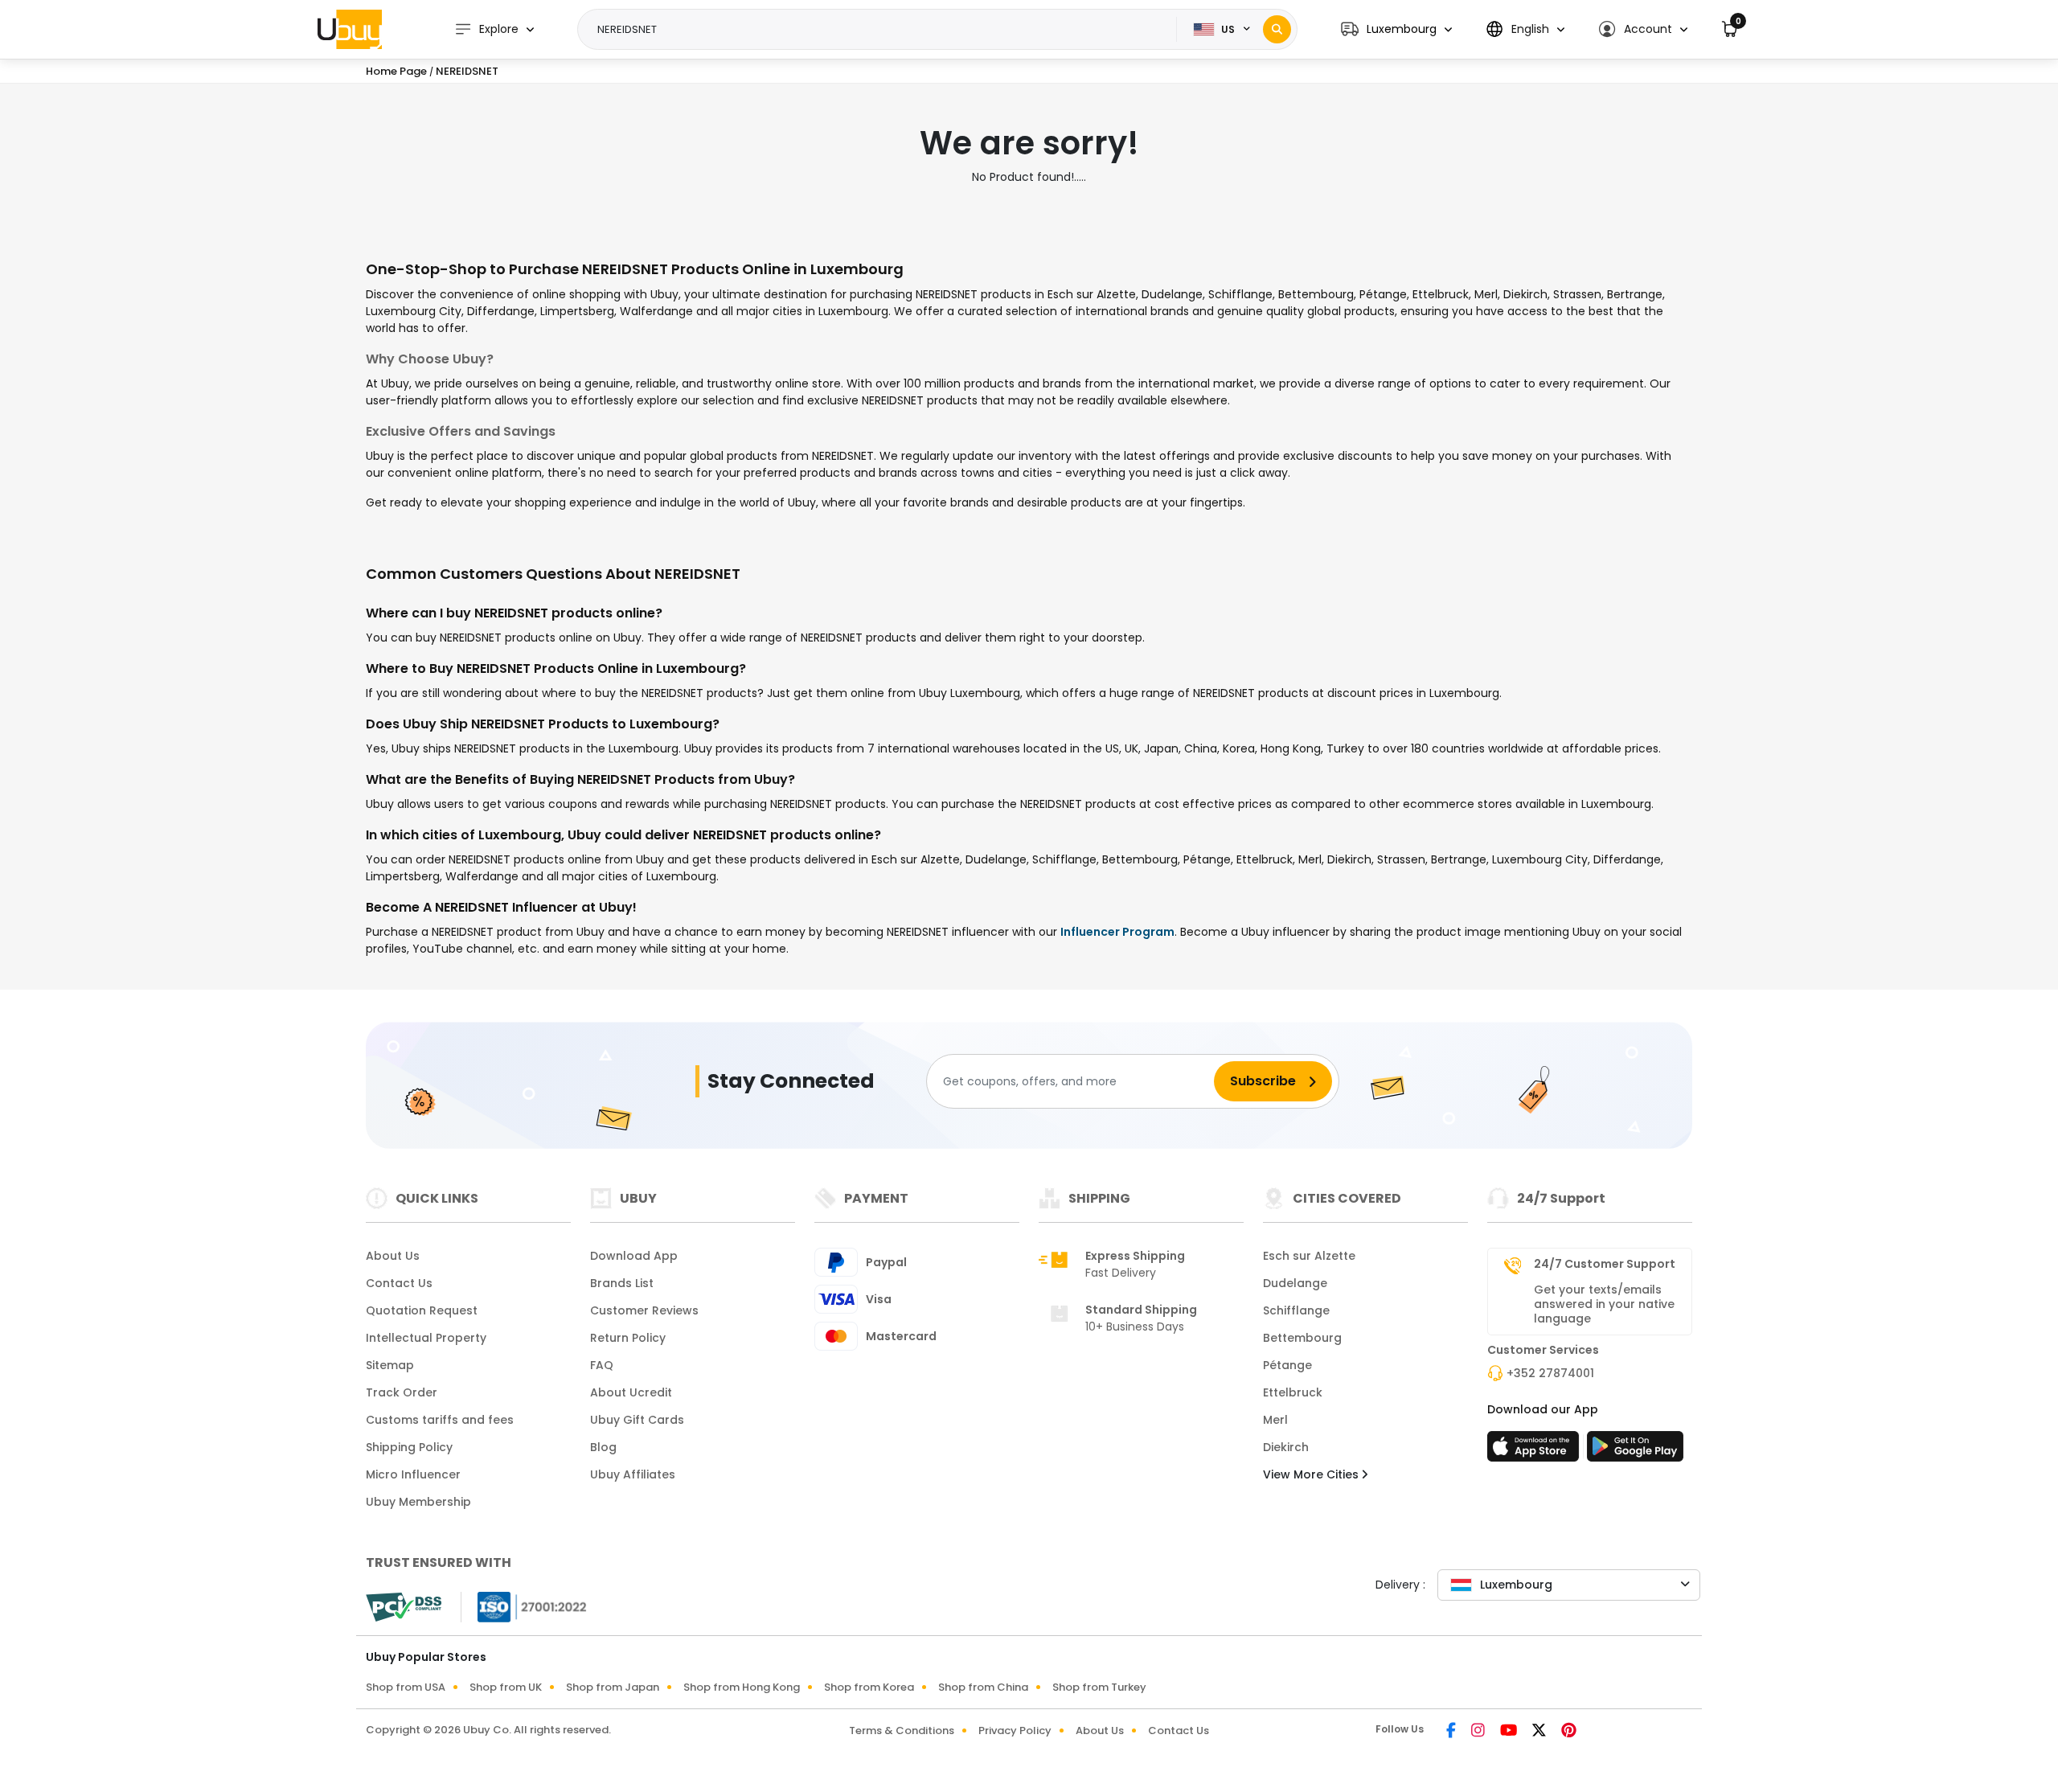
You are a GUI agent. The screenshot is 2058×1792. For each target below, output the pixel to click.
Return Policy (628, 1338)
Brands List (622, 1283)
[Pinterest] (1569, 1732)
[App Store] (1535, 1451)
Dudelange (1295, 1283)
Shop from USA (406, 1687)
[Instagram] (1479, 1732)
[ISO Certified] (524, 1606)
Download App (634, 1256)
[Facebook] (1452, 1732)
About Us (393, 1256)
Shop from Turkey (1099, 1687)
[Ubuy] (350, 29)
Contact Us (399, 1283)
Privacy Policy (1015, 1730)
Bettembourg (1302, 1338)
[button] (1396, 29)
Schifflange (1296, 1310)
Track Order (402, 1392)
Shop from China (983, 1687)
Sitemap (390, 1365)
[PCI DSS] (404, 1607)
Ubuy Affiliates (633, 1474)
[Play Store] (1635, 1451)
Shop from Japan (613, 1687)
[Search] (1277, 29)
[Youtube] (1510, 1732)
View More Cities (1312, 1474)
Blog (603, 1447)
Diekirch (1286, 1447)
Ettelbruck (1293, 1392)
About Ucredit (631, 1392)
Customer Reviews (644, 1310)
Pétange (1287, 1365)
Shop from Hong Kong (742, 1687)
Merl (1275, 1420)
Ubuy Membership (418, 1502)
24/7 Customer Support (1605, 1264)
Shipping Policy (409, 1447)
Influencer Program (1117, 932)
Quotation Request (422, 1310)
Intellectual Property (426, 1338)
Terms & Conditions (902, 1730)
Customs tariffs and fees (440, 1420)
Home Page (396, 71)
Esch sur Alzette (1309, 1256)
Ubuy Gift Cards (637, 1420)
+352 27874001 (1550, 1373)
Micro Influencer (413, 1474)
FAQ (602, 1365)
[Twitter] (1540, 1732)
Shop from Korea (869, 1687)
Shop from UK (506, 1687)
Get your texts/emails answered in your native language (1604, 1304)
